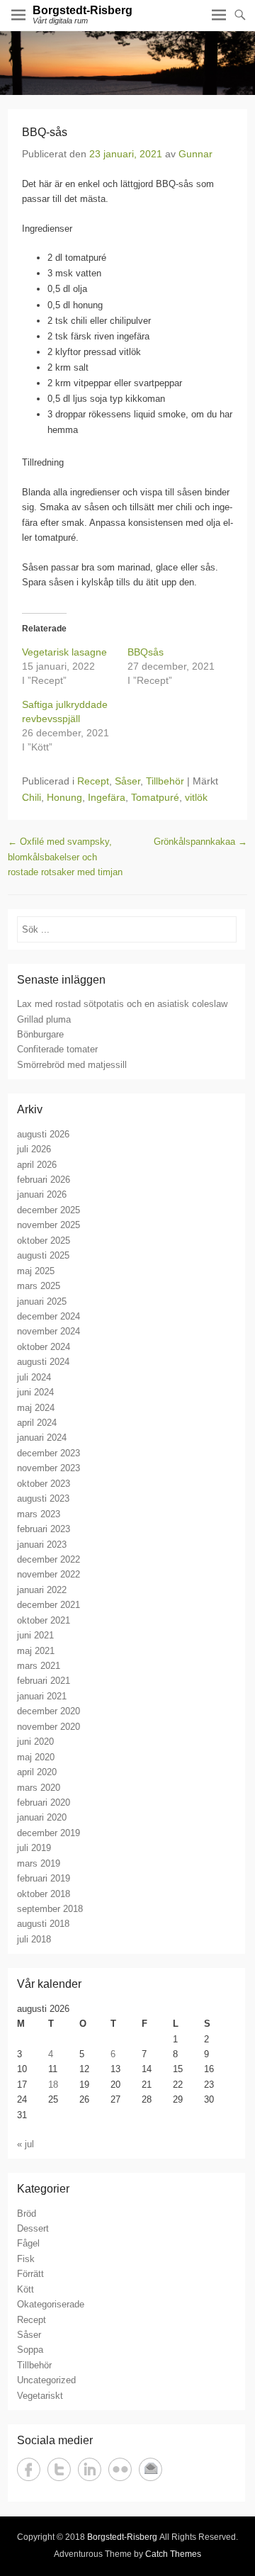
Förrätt (30, 2274)
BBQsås (146, 652)
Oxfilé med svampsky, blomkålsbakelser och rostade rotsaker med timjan (65, 857)
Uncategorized (46, 2380)
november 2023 (49, 1468)
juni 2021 (35, 1635)
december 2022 (49, 1559)
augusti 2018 (43, 1924)
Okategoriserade (51, 2304)
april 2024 (37, 1423)
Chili (32, 797)
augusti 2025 (43, 1255)
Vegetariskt (40, 2396)
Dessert (33, 2228)
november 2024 (49, 1331)
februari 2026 (44, 1180)
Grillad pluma (44, 1019)
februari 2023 (44, 1529)
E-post (151, 2469)
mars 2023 (39, 1514)
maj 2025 (36, 1271)
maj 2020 (36, 1757)
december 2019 (49, 1833)
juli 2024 (34, 1377)
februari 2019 (44, 1878)
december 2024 (49, 1316)
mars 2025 (39, 1286)
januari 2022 (42, 1590)
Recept (93, 781)
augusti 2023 (43, 1498)
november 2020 (49, 1727)
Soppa (30, 2350)
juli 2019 (34, 1848)
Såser (127, 781)
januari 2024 (42, 1438)
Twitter (59, 2469)
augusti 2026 (43, 1134)
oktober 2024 (44, 1347)
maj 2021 (36, 1651)
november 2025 (49, 1225)
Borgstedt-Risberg (83, 10)
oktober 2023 (44, 1484)
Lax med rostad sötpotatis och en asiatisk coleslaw (122, 1004)
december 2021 (49, 1605)
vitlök (196, 797)
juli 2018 (34, 1939)
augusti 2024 (43, 1362)
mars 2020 (39, 1788)
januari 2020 (42, 1817)
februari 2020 (44, 1802)
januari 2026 (42, 1194)
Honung (64, 797)
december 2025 (49, 1210)
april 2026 (37, 1165)
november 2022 (49, 1574)
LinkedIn (90, 2469)
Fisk (26, 2259)
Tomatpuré (155, 797)
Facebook (29, 2469)
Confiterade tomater (57, 1049)
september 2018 (50, 1909)
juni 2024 (35, 1392)
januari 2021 (42, 1696)
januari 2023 (42, 1545)
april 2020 (37, 1772)
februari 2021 (44, 1681)
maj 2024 (36, 1408)
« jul (25, 2144)
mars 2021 (39, 1666)
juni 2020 (35, 1742)
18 (53, 2085)
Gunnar (195, 154)
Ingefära (107, 797)
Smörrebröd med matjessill (72, 1065)
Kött (25, 2289)
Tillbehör (165, 781)
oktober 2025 (44, 1241)
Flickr (120, 2469)
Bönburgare (40, 1034)
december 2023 (49, 1453)
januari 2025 (42, 1301)
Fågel (28, 2243)
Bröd (27, 2214)
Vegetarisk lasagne (64, 652)
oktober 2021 (44, 1620)
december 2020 (49, 1711)
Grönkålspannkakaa (200, 842)
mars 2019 (39, 1863)
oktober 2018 (44, 1894)
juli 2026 (34, 1149)
